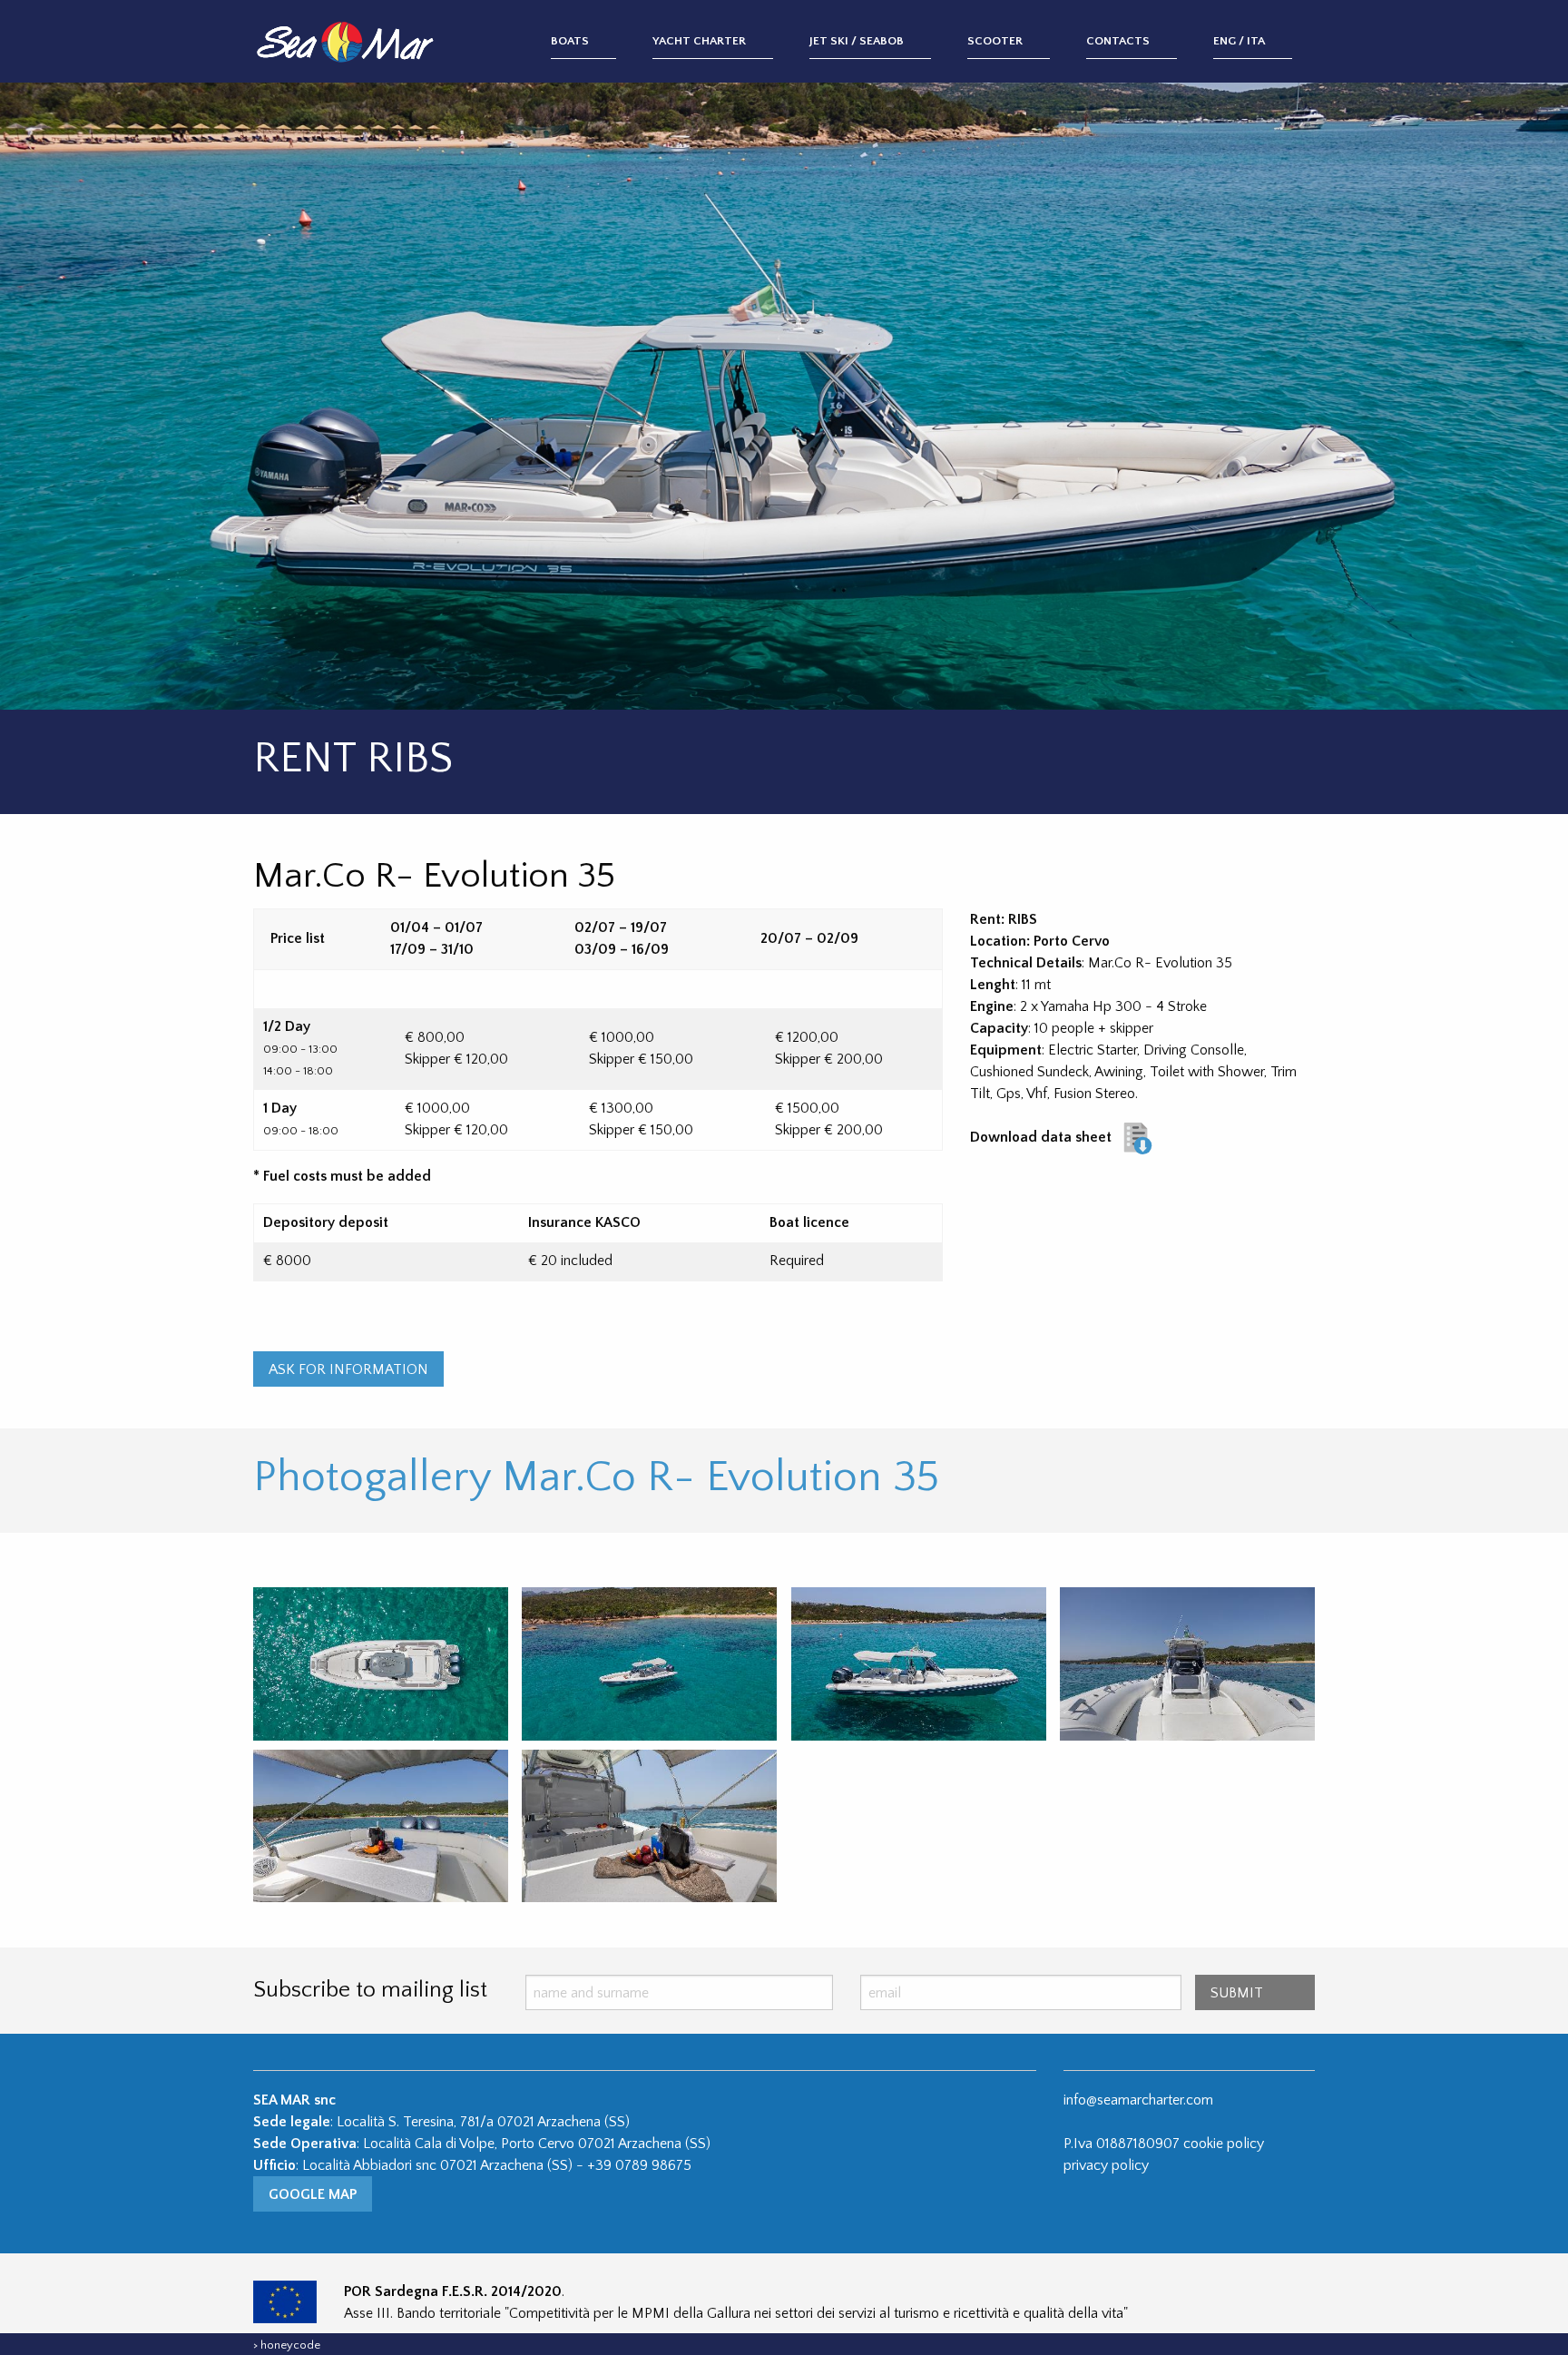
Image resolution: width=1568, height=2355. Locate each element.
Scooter (995, 41)
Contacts (1118, 41)
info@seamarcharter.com (1138, 2100)
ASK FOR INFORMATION (348, 1369)
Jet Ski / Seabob (857, 41)
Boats (570, 41)
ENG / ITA (1239, 41)
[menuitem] (602, 42)
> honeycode (287, 2345)
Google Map (313, 2194)
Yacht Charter (699, 41)
